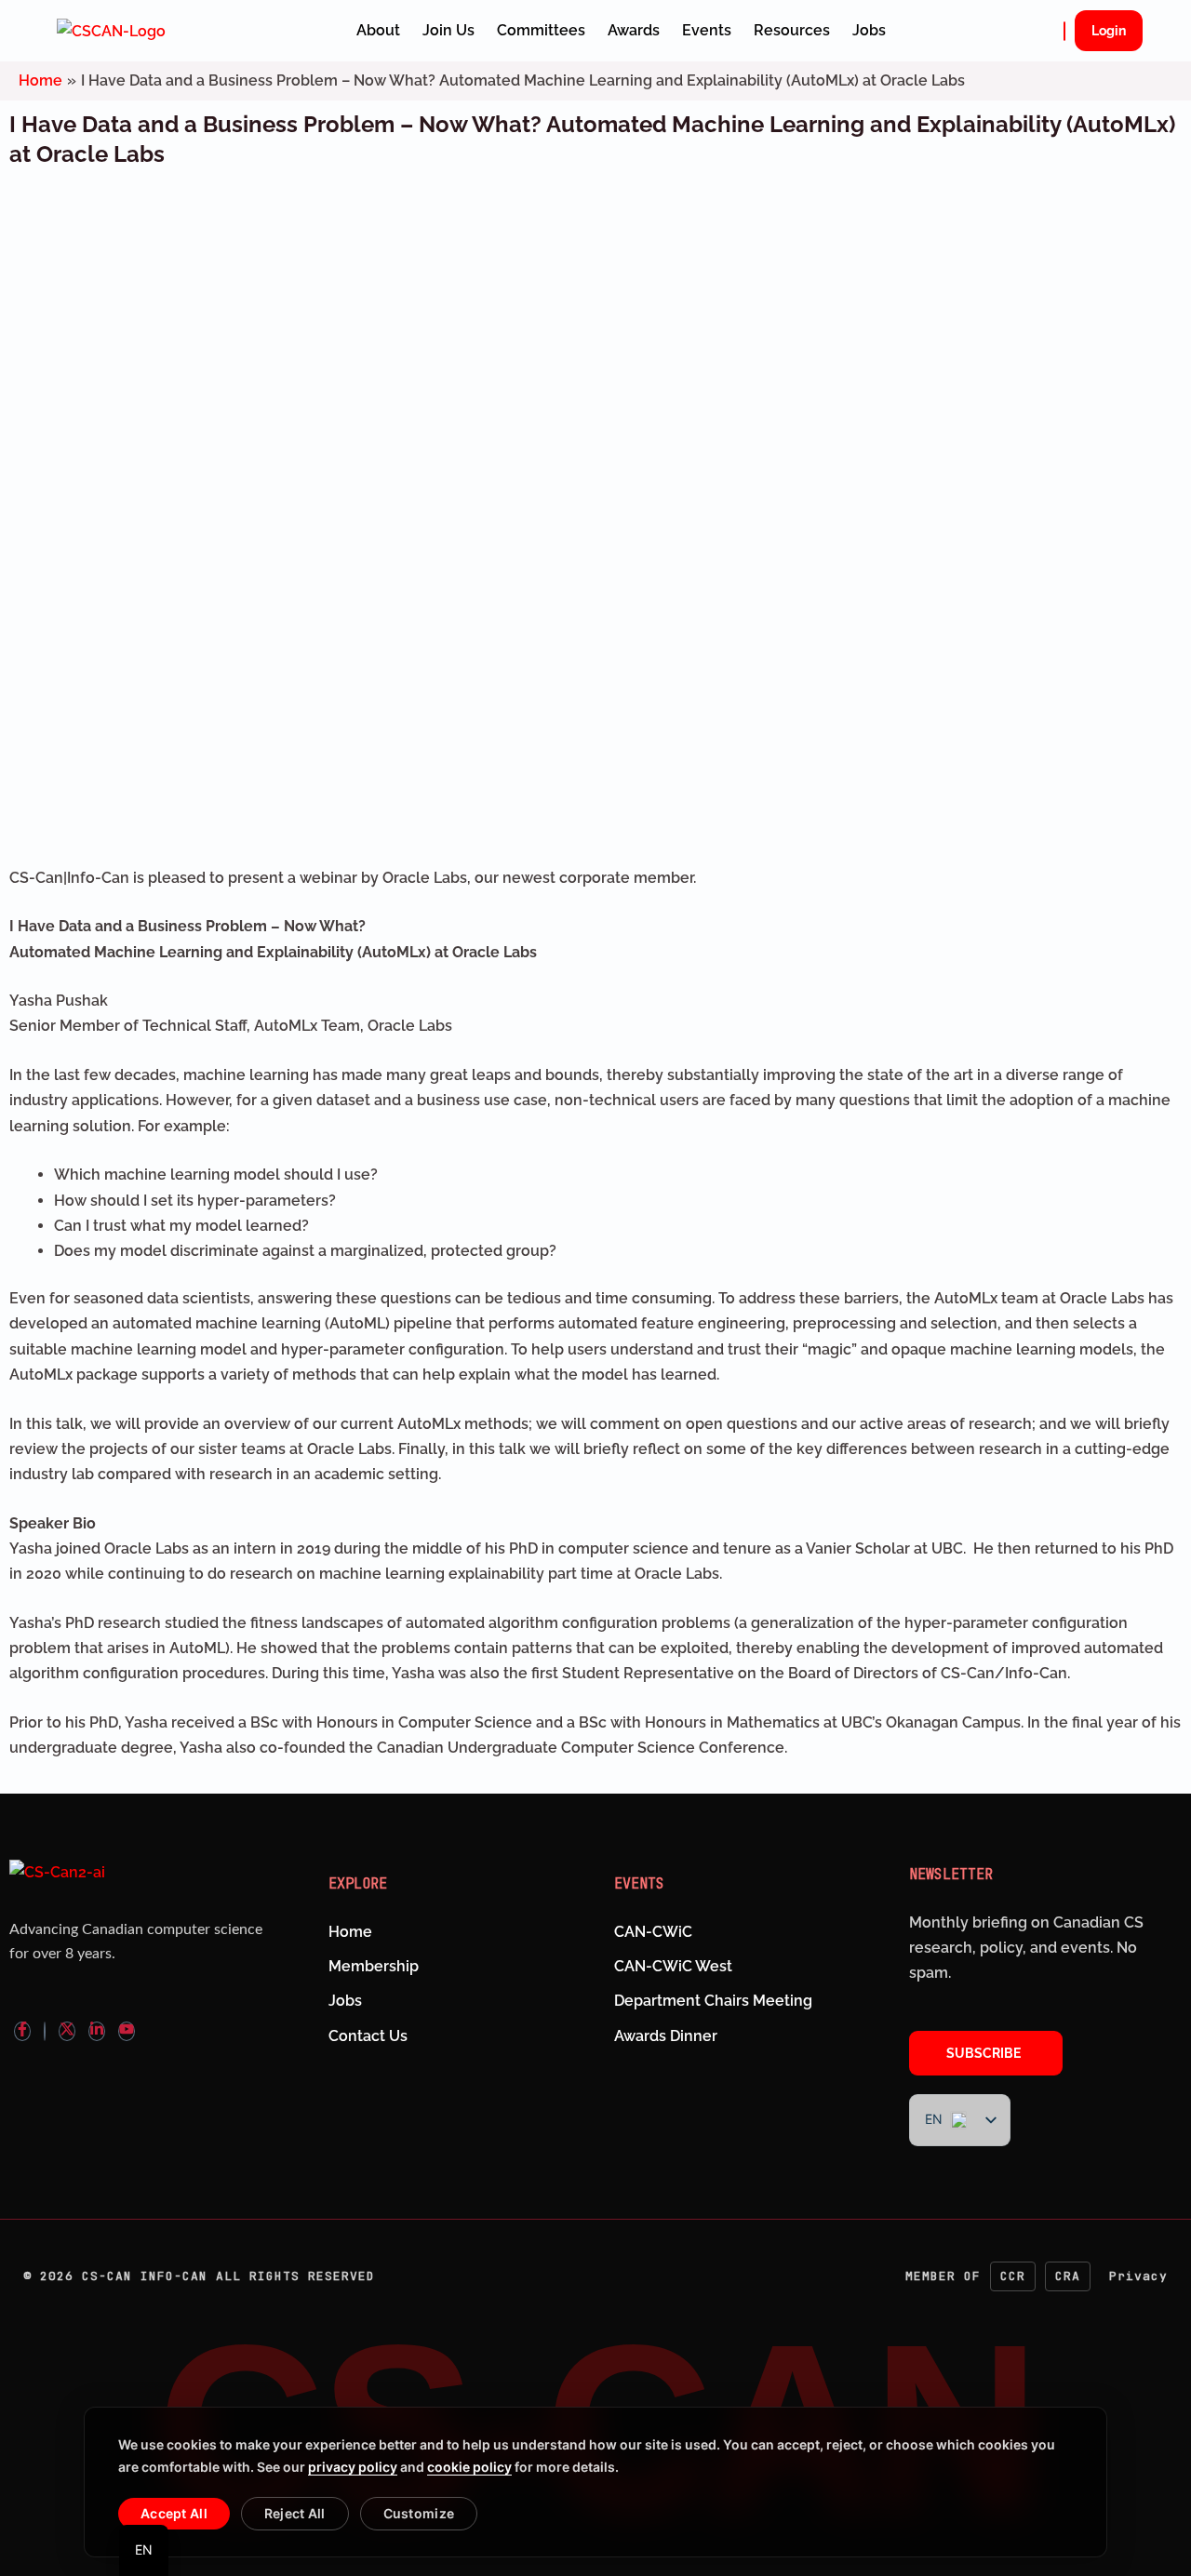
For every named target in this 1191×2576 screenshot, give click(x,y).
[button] (1064, 31)
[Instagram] (45, 2031)
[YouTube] (127, 2031)
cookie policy (469, 2467)
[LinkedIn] (97, 2031)
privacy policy (353, 2467)
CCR (1013, 2276)
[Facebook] (22, 2031)
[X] (67, 2031)
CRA (1068, 2276)
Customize (419, 2513)
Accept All (174, 2513)
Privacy (1138, 2276)
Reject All (295, 2513)
